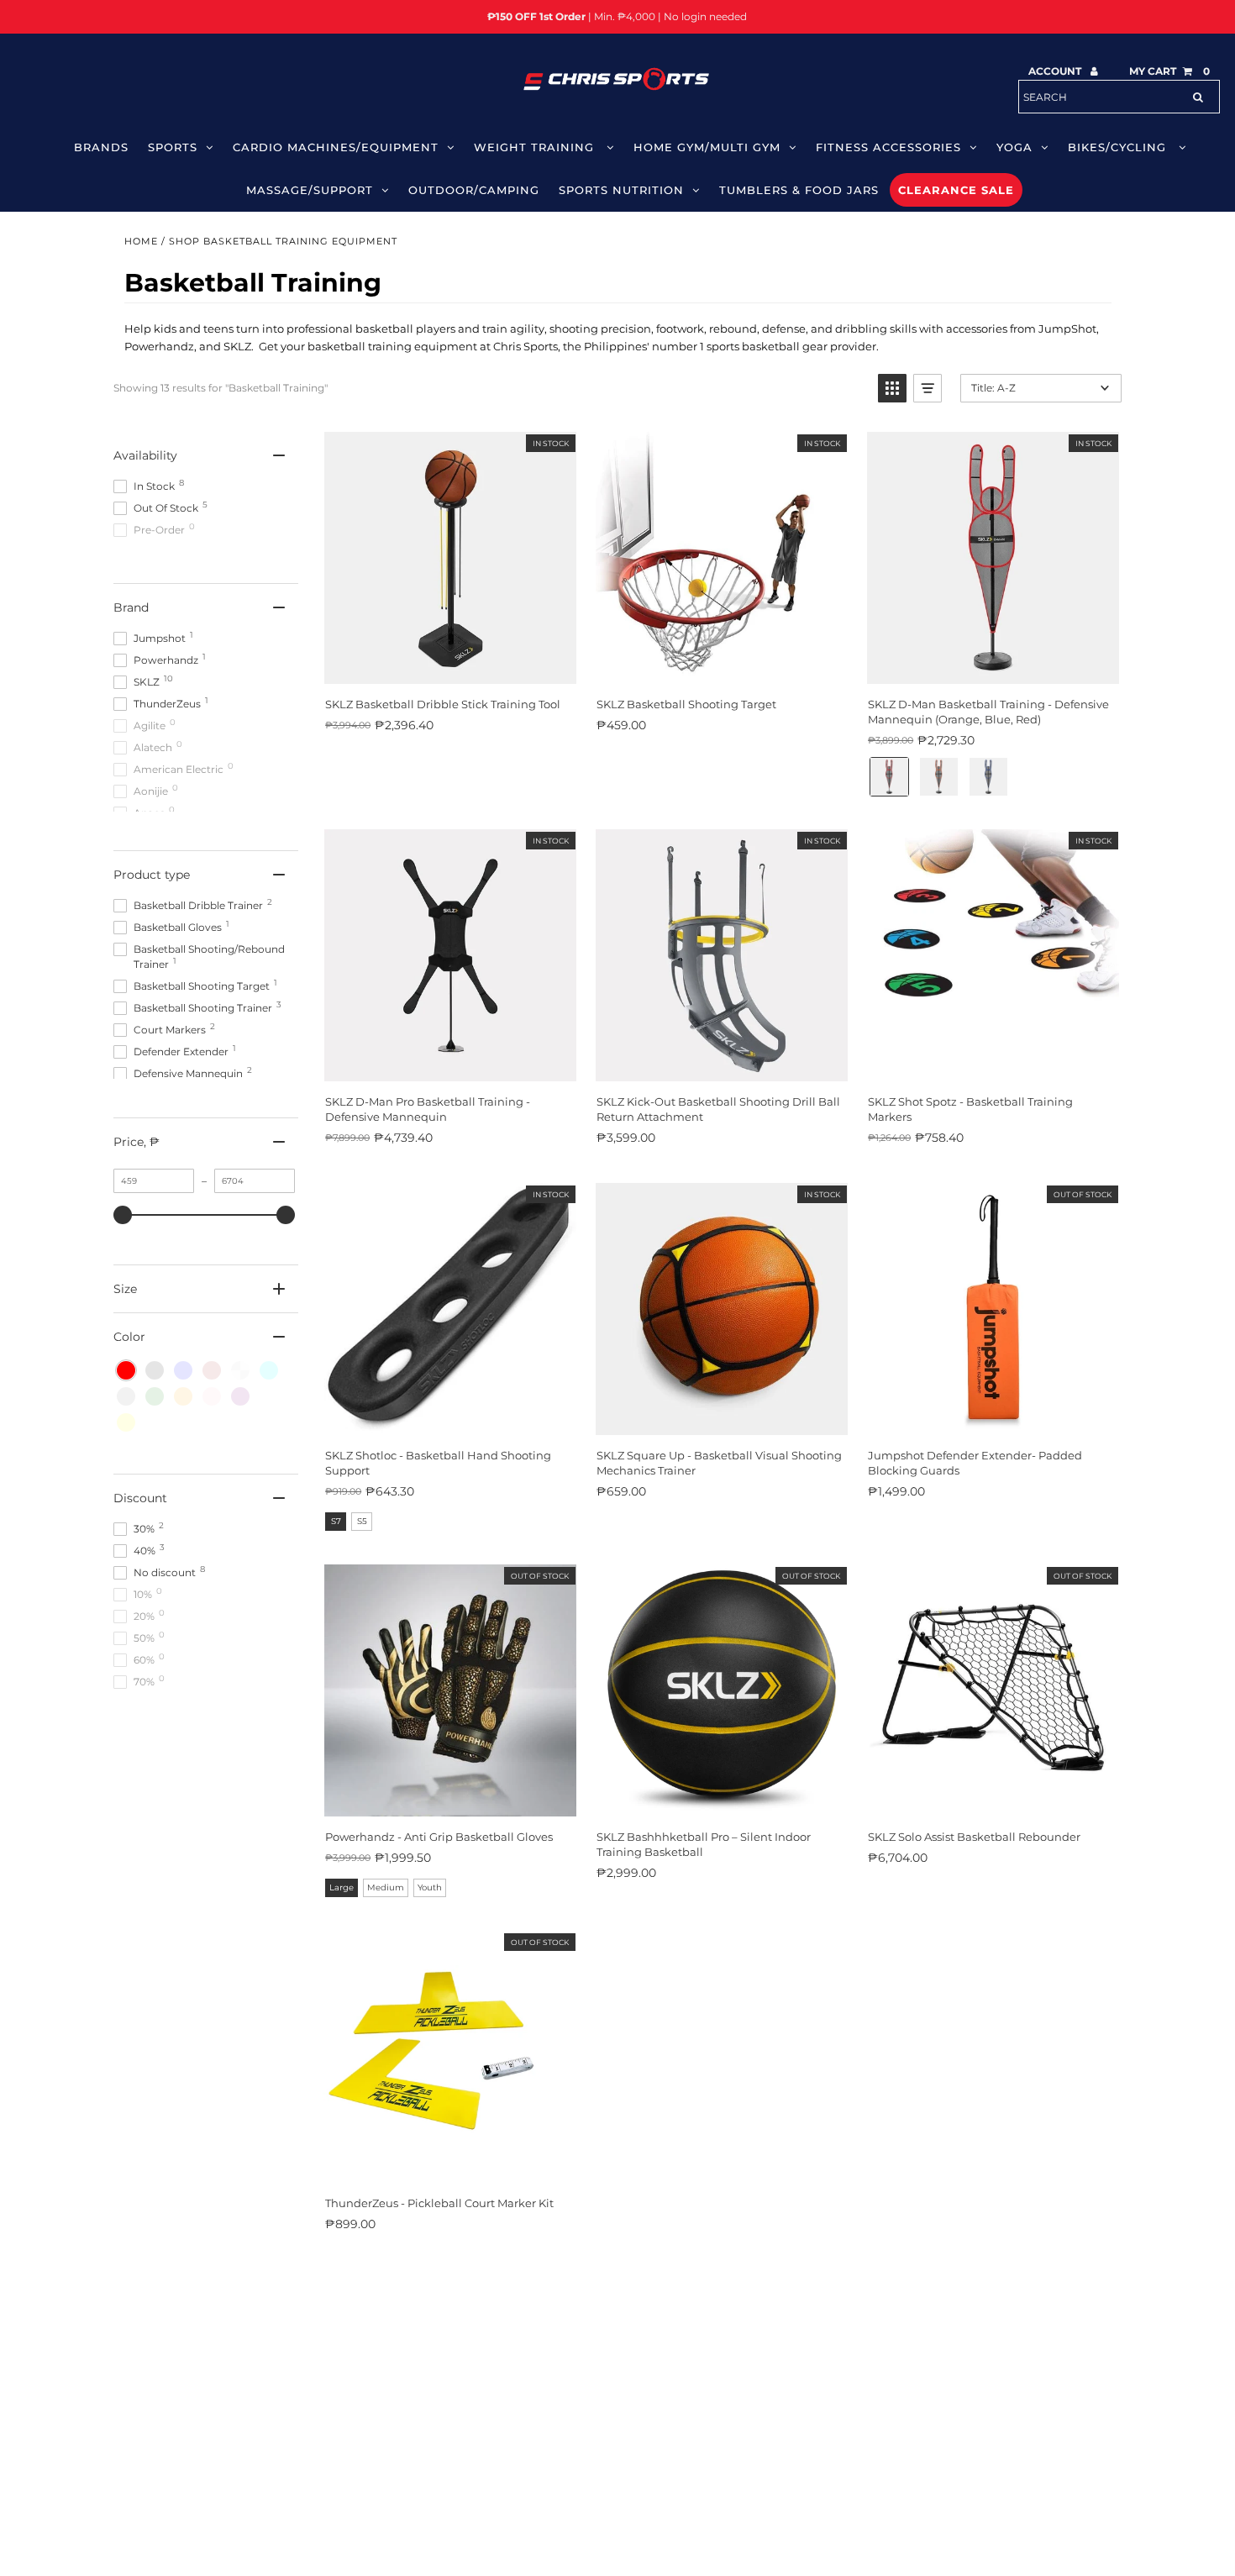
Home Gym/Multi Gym (707, 147)
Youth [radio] (430, 1887)
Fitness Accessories (888, 147)
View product (992, 1417)
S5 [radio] (362, 1521)
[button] (892, 388)
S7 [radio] (336, 1521)
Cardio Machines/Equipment (336, 147)
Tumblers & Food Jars (799, 190)
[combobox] (1119, 97)
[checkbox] (126, 1370)
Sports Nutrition (621, 190)
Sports (173, 147)
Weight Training (536, 147)
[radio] (889, 777)
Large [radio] (342, 1887)
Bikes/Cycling (1119, 147)
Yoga (1014, 147)
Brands (101, 147)
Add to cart (449, 666)
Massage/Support (310, 190)
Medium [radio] (386, 1887)
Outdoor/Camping (474, 190)
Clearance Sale (956, 190)
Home (141, 241)
